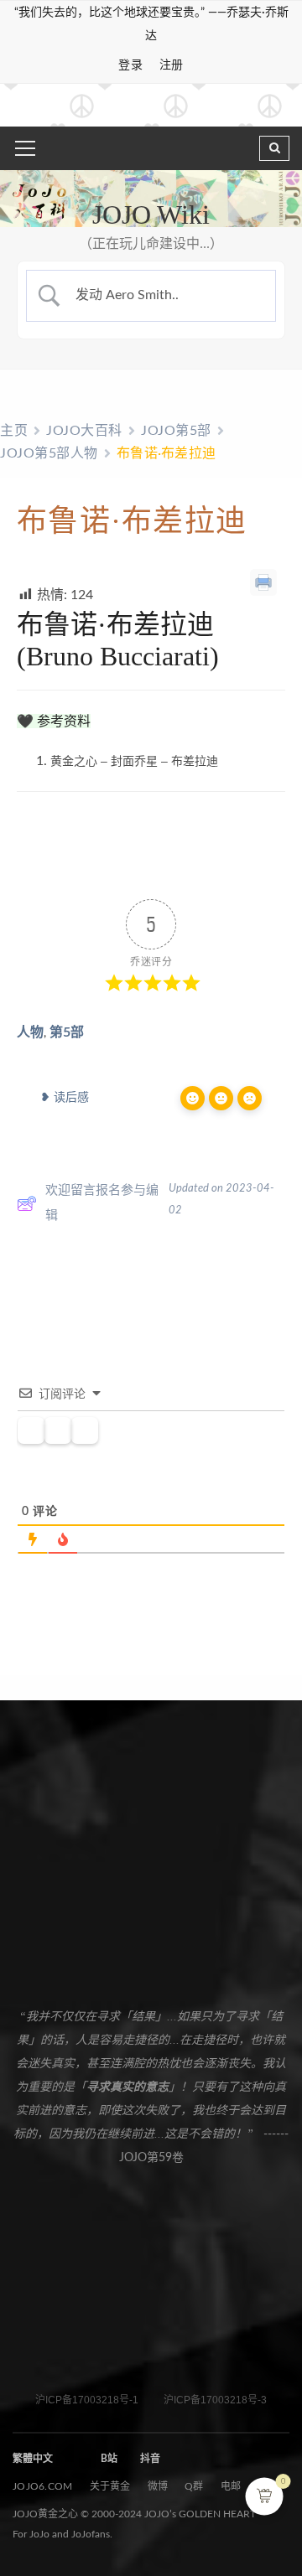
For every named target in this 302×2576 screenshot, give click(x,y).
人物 (30, 1032)
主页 (14, 431)
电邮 (231, 2486)
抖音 (150, 2459)
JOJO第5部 (176, 431)
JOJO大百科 (84, 431)
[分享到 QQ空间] (100, 867)
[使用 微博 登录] (85, 1431)
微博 (158, 2486)
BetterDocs (177, 1293)
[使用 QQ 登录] (58, 1431)
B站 (109, 2459)
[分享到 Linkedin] (125, 867)
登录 (130, 65)
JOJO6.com (43, 2486)
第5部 (67, 1032)
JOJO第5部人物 (49, 453)
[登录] (31, 1431)
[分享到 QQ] (27, 867)
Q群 (194, 2486)
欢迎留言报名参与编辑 (102, 1203)
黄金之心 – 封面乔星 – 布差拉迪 (134, 761)
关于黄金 (110, 2486)
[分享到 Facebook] (149, 867)
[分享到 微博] (52, 867)
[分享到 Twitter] (173, 867)
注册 (172, 65)
